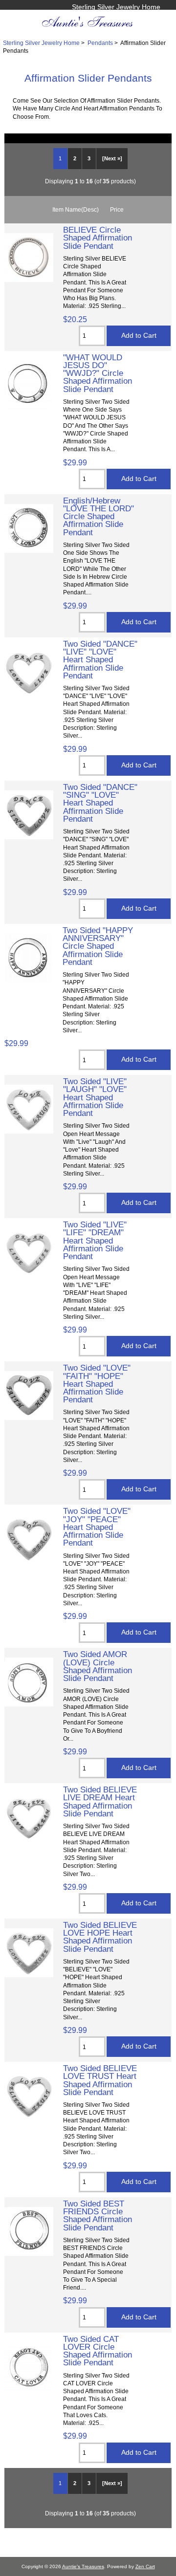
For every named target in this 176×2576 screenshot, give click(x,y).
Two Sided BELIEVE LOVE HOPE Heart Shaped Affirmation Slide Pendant (100, 1937)
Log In (151, 17)
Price (117, 209)
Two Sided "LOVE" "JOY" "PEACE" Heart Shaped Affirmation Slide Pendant (97, 1527)
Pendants (100, 43)
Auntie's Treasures (83, 2566)
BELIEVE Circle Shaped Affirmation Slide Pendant (98, 238)
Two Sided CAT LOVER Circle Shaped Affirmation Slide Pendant (98, 2351)
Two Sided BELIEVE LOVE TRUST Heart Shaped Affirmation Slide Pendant (100, 2080)
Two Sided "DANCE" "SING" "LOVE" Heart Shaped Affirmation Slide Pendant (100, 803)
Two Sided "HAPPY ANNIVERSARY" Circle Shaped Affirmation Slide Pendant (98, 946)
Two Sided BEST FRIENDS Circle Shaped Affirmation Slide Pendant (98, 2216)
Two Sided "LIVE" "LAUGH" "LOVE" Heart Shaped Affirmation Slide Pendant (95, 1097)
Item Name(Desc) (76, 209)
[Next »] (112, 158)
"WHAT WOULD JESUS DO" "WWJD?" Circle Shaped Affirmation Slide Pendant (98, 373)
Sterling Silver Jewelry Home (116, 7)
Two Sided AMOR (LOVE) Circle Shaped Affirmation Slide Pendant (98, 1666)
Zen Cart (145, 2566)
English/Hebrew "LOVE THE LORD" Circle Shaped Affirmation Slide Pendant (99, 516)
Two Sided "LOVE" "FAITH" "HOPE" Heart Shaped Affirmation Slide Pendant (97, 1384)
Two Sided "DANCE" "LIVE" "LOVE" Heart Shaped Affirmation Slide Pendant (100, 660)
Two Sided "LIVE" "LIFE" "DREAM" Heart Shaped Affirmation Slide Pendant (95, 1240)
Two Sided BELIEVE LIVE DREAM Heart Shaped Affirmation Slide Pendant (100, 1801)
